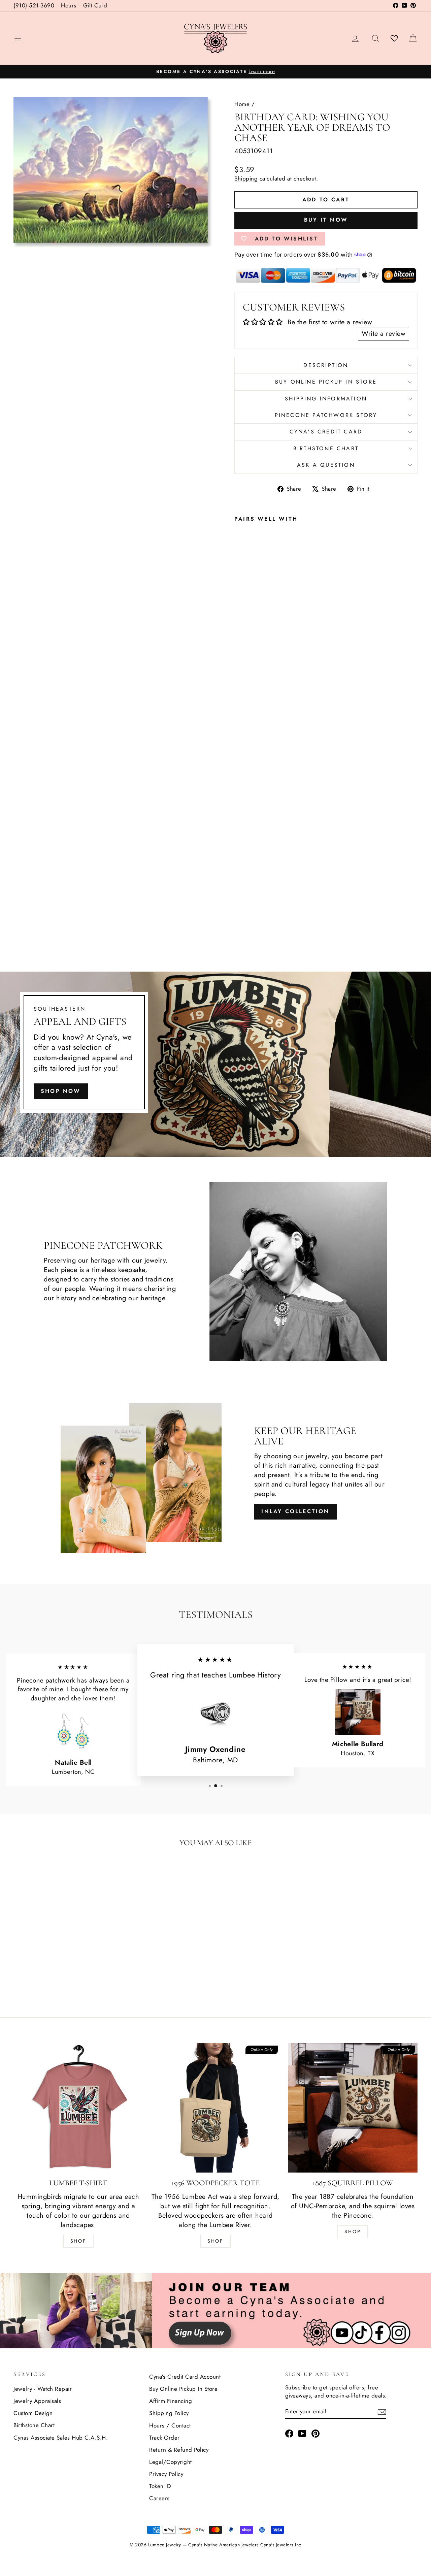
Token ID (160, 2486)
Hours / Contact (170, 2425)
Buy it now (326, 220)
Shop (78, 2241)
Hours (69, 5)
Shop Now (61, 1091)
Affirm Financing (171, 2401)
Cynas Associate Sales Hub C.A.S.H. (61, 2438)
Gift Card (95, 5)
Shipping (246, 178)
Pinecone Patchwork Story (326, 415)
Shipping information (326, 399)
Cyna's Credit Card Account (185, 2377)
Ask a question (326, 465)
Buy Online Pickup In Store (183, 2389)
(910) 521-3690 (34, 5)
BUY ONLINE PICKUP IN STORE (326, 382)
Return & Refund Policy (179, 2450)
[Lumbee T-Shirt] (78, 2108)
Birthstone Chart (326, 448)
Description (326, 365)
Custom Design (33, 2413)
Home (242, 104)
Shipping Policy (169, 2413)
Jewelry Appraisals (37, 2401)
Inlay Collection (295, 1511)
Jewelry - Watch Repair (43, 2389)
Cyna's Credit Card (326, 432)
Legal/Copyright (171, 2462)
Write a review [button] (384, 334)
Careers (159, 2498)
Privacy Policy (166, 2474)
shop (353, 2231)
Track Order (164, 2438)
